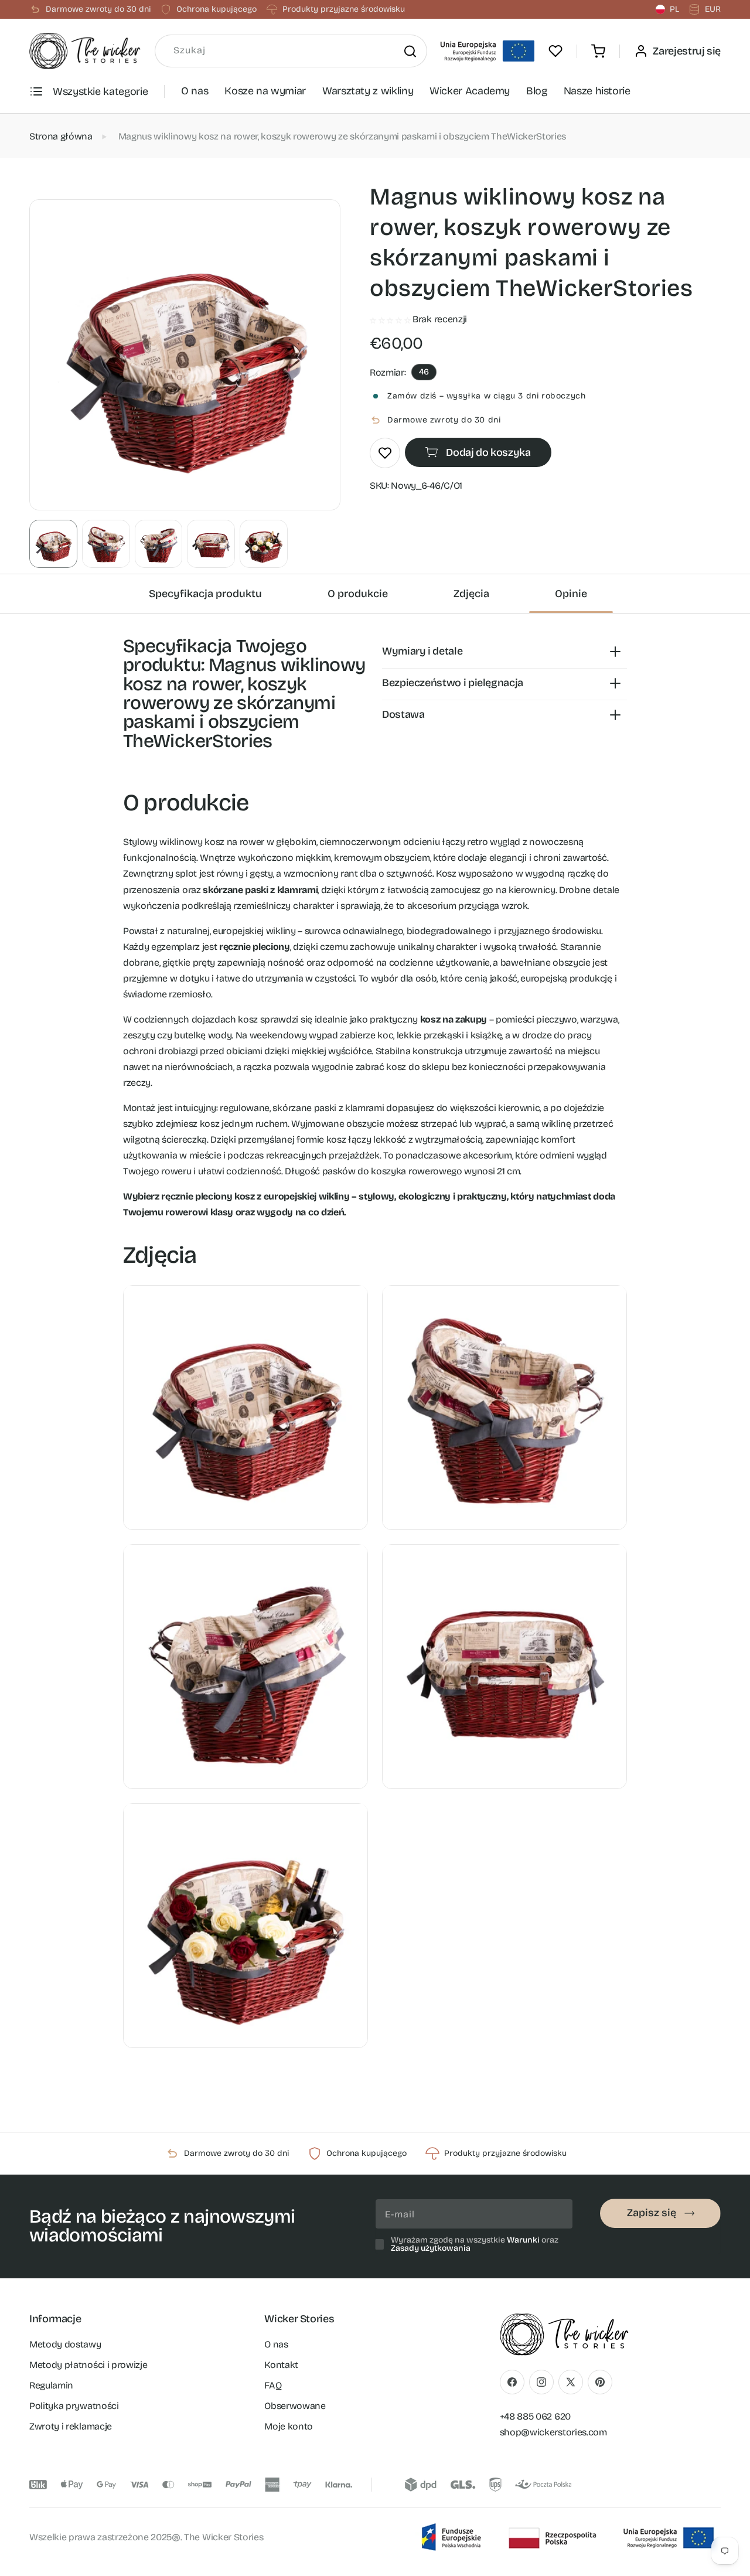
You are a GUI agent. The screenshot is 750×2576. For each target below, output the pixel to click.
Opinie (571, 594)
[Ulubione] (555, 51)
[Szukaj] (410, 51)
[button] (598, 51)
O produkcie (358, 594)
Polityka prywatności (74, 2405)
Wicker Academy (470, 91)
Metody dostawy (65, 2344)
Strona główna (61, 136)
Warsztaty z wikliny (368, 91)
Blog (537, 91)
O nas (195, 91)
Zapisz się (652, 2213)
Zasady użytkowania (431, 2248)
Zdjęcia (471, 594)
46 (424, 372)
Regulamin (51, 2385)
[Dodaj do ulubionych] (385, 453)
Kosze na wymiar (265, 91)
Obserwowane (295, 2405)
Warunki (523, 2240)
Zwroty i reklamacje (71, 2426)
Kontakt (281, 2364)
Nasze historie (597, 91)
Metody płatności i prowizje (88, 2364)
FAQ (273, 2385)
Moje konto (289, 2426)
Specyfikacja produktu (205, 594)
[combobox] (291, 51)
